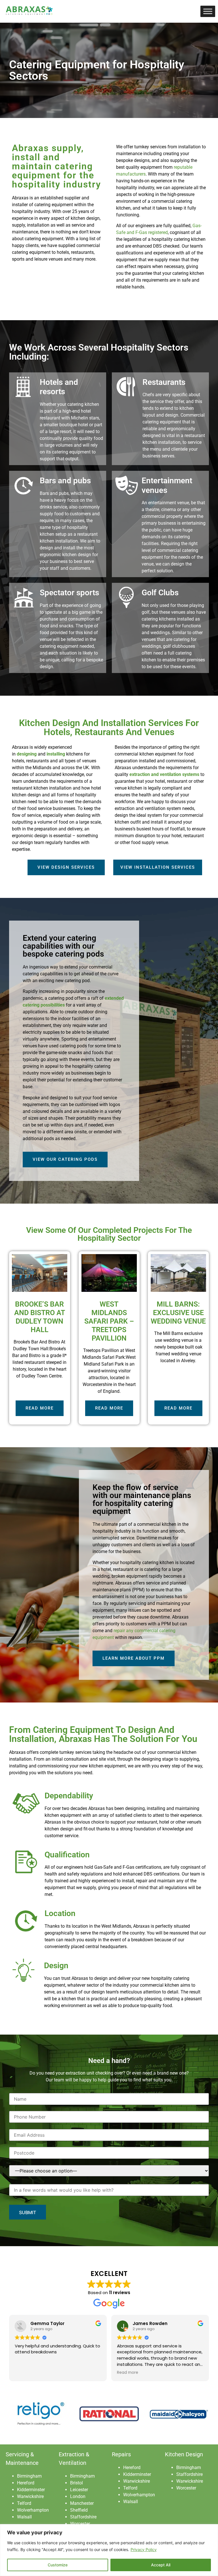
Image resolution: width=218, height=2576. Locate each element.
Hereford (26, 2483)
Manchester (82, 2503)
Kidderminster (31, 2490)
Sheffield (79, 2510)
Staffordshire (83, 2517)
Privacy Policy (144, 2549)
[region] (109, 2550)
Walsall (24, 2517)
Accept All (161, 2565)
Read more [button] (25, 2373)
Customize (58, 2565)
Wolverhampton (33, 2510)
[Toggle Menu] (208, 11)
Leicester (79, 2490)
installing (56, 754)
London (78, 2496)
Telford (24, 2503)
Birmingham (29, 2476)
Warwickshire (30, 2496)
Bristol (76, 2483)
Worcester (80, 2524)
